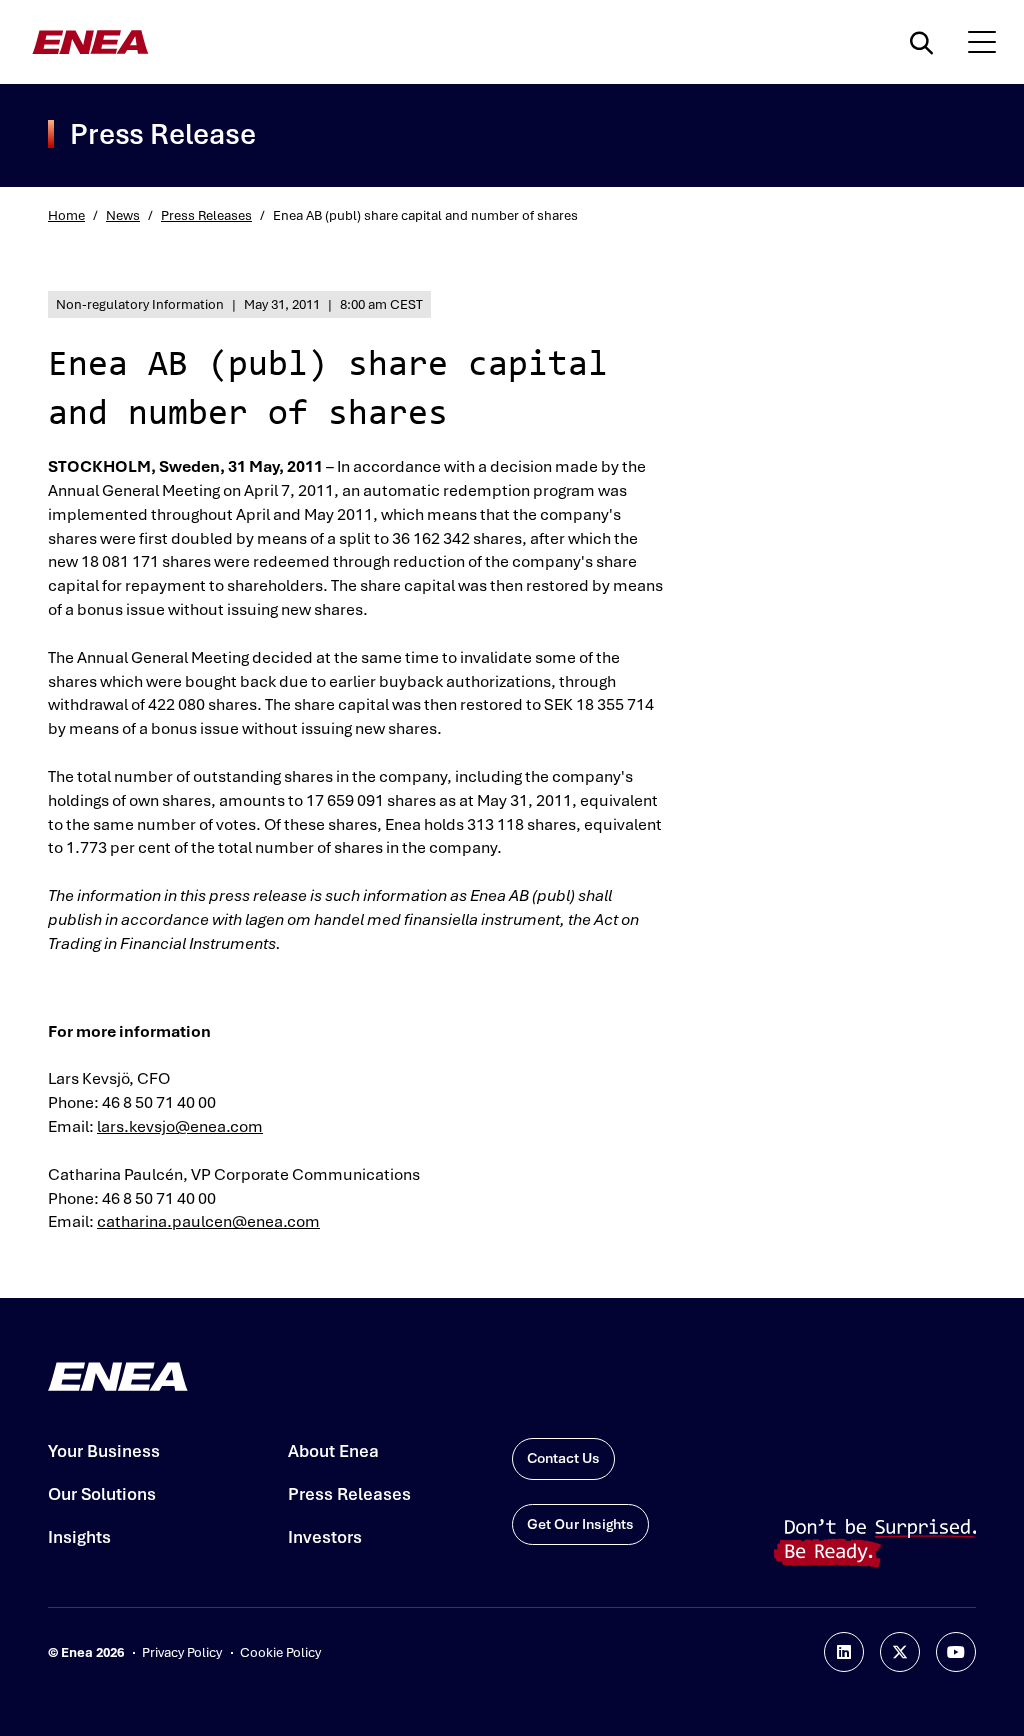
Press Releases (206, 215)
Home (66, 215)
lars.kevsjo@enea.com (180, 1126)
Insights (79, 1537)
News (123, 215)
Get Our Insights (580, 1524)
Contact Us (563, 1458)
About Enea (333, 1451)
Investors (325, 1537)
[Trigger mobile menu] (982, 42)
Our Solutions (102, 1494)
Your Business (104, 1451)
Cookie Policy (280, 1652)
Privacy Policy (182, 1652)
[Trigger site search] (926, 42)
